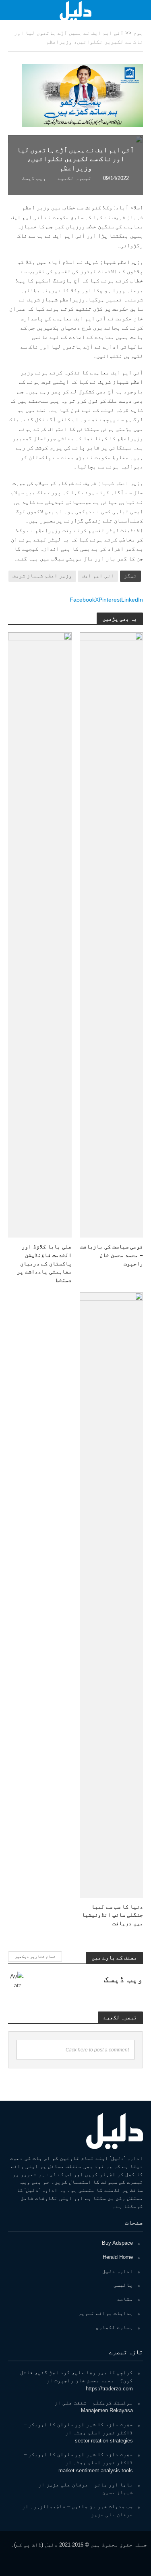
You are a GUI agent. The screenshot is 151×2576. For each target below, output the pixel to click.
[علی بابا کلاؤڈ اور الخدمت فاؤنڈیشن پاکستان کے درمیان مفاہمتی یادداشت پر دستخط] (40, 934)
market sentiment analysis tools (96, 2470)
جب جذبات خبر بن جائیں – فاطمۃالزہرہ (82, 2506)
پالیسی (123, 2285)
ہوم (138, 33)
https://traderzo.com (109, 2389)
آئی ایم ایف (98, 576)
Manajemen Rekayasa (107, 2410)
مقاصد (125, 2299)
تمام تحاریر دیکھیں (35, 1956)
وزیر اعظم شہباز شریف (42, 576)
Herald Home (118, 2257)
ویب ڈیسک (34, 178)
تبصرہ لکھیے (74, 178)
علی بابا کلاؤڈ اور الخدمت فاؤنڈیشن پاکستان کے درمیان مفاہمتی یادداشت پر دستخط (44, 1263)
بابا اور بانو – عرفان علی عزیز (90, 2485)
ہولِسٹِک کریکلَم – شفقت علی (98, 2403)
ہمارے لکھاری (114, 2327)
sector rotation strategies (104, 2441)
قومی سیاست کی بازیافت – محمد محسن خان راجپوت (112, 1255)
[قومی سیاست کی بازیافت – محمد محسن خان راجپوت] (112, 934)
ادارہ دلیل (118, 2271)
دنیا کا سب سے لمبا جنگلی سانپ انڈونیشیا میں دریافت (112, 1915)
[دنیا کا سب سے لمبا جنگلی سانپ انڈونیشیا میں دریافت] (112, 1594)
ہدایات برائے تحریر (105, 2313)
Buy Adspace (117, 2243)
